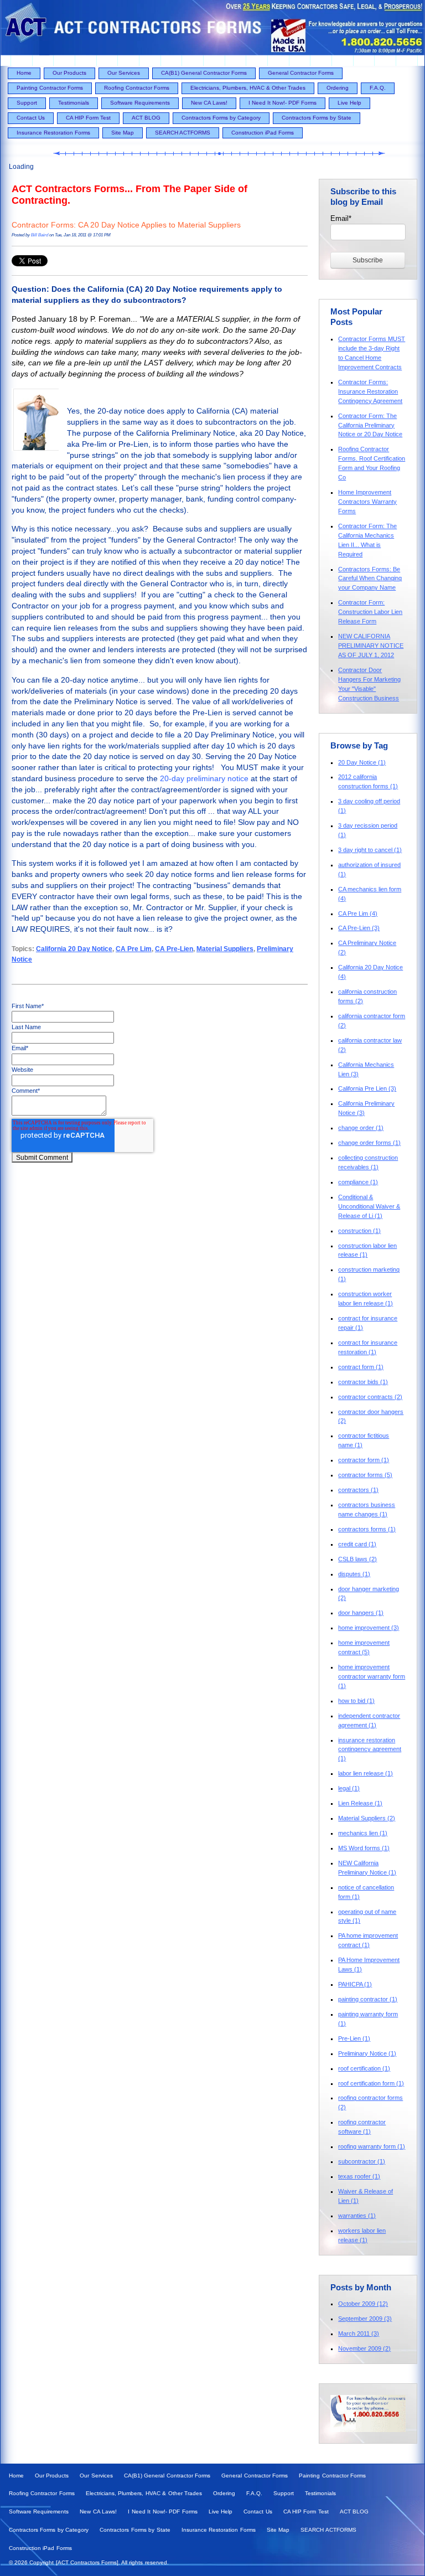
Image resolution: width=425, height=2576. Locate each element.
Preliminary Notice (367, 2053)
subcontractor (362, 2161)
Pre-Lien (354, 2038)
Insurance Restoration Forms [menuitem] (53, 133)
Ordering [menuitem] (338, 88)
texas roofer (359, 2176)
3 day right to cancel (370, 850)
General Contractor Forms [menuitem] (301, 73)
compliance (358, 1182)
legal (349, 1788)
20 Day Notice (362, 762)
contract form (361, 1367)
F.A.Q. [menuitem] (378, 88)
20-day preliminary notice (205, 779)
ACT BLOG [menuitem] (146, 118)
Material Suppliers (225, 949)
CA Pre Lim (134, 949)
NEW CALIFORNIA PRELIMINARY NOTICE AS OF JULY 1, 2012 (371, 646)
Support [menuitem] (27, 103)
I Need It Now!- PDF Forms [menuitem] (283, 103)
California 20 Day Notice (74, 949)
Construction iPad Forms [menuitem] (263, 133)
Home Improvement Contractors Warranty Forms (367, 502)
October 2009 (363, 2304)
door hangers (361, 1613)
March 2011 (359, 2334)
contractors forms (367, 1529)
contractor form (364, 1460)
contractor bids (363, 1382)
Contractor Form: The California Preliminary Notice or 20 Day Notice (370, 425)
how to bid (356, 1701)
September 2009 (365, 2319)
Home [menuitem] (24, 73)
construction (359, 1231)
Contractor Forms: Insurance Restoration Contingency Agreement (370, 391)
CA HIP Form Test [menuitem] (88, 118)
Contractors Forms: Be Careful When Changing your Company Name (370, 579)
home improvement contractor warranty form (372, 1676)
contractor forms (365, 1475)
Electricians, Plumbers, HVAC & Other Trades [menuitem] (248, 88)
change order (361, 1128)
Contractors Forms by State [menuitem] (317, 118)
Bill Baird (40, 235)
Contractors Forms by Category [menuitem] (221, 118)
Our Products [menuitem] (69, 73)
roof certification (364, 2068)
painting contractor (368, 1999)
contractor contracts (370, 1397)
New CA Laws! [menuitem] (209, 103)
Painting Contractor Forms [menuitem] (50, 88)
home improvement (369, 1628)
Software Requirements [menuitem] (140, 103)
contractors (358, 1490)
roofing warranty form (372, 2146)
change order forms (369, 1143)
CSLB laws (357, 1559)
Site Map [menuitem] (123, 133)
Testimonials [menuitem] (74, 103)
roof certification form (371, 2083)
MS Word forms (364, 1848)
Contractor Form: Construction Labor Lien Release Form (370, 612)
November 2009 (364, 2348)
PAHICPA (355, 1984)
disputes (354, 1574)
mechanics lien (363, 1833)
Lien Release (360, 1803)
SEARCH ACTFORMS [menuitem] (183, 133)
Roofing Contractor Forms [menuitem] (137, 88)
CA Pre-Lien (174, 949)
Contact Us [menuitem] (31, 118)
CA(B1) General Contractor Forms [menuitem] (204, 73)
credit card (357, 1544)
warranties (357, 2216)
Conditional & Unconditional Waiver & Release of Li (369, 1206)
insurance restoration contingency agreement (370, 1749)
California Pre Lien (367, 1088)
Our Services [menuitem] (124, 73)
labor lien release (366, 1773)
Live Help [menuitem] (349, 103)
